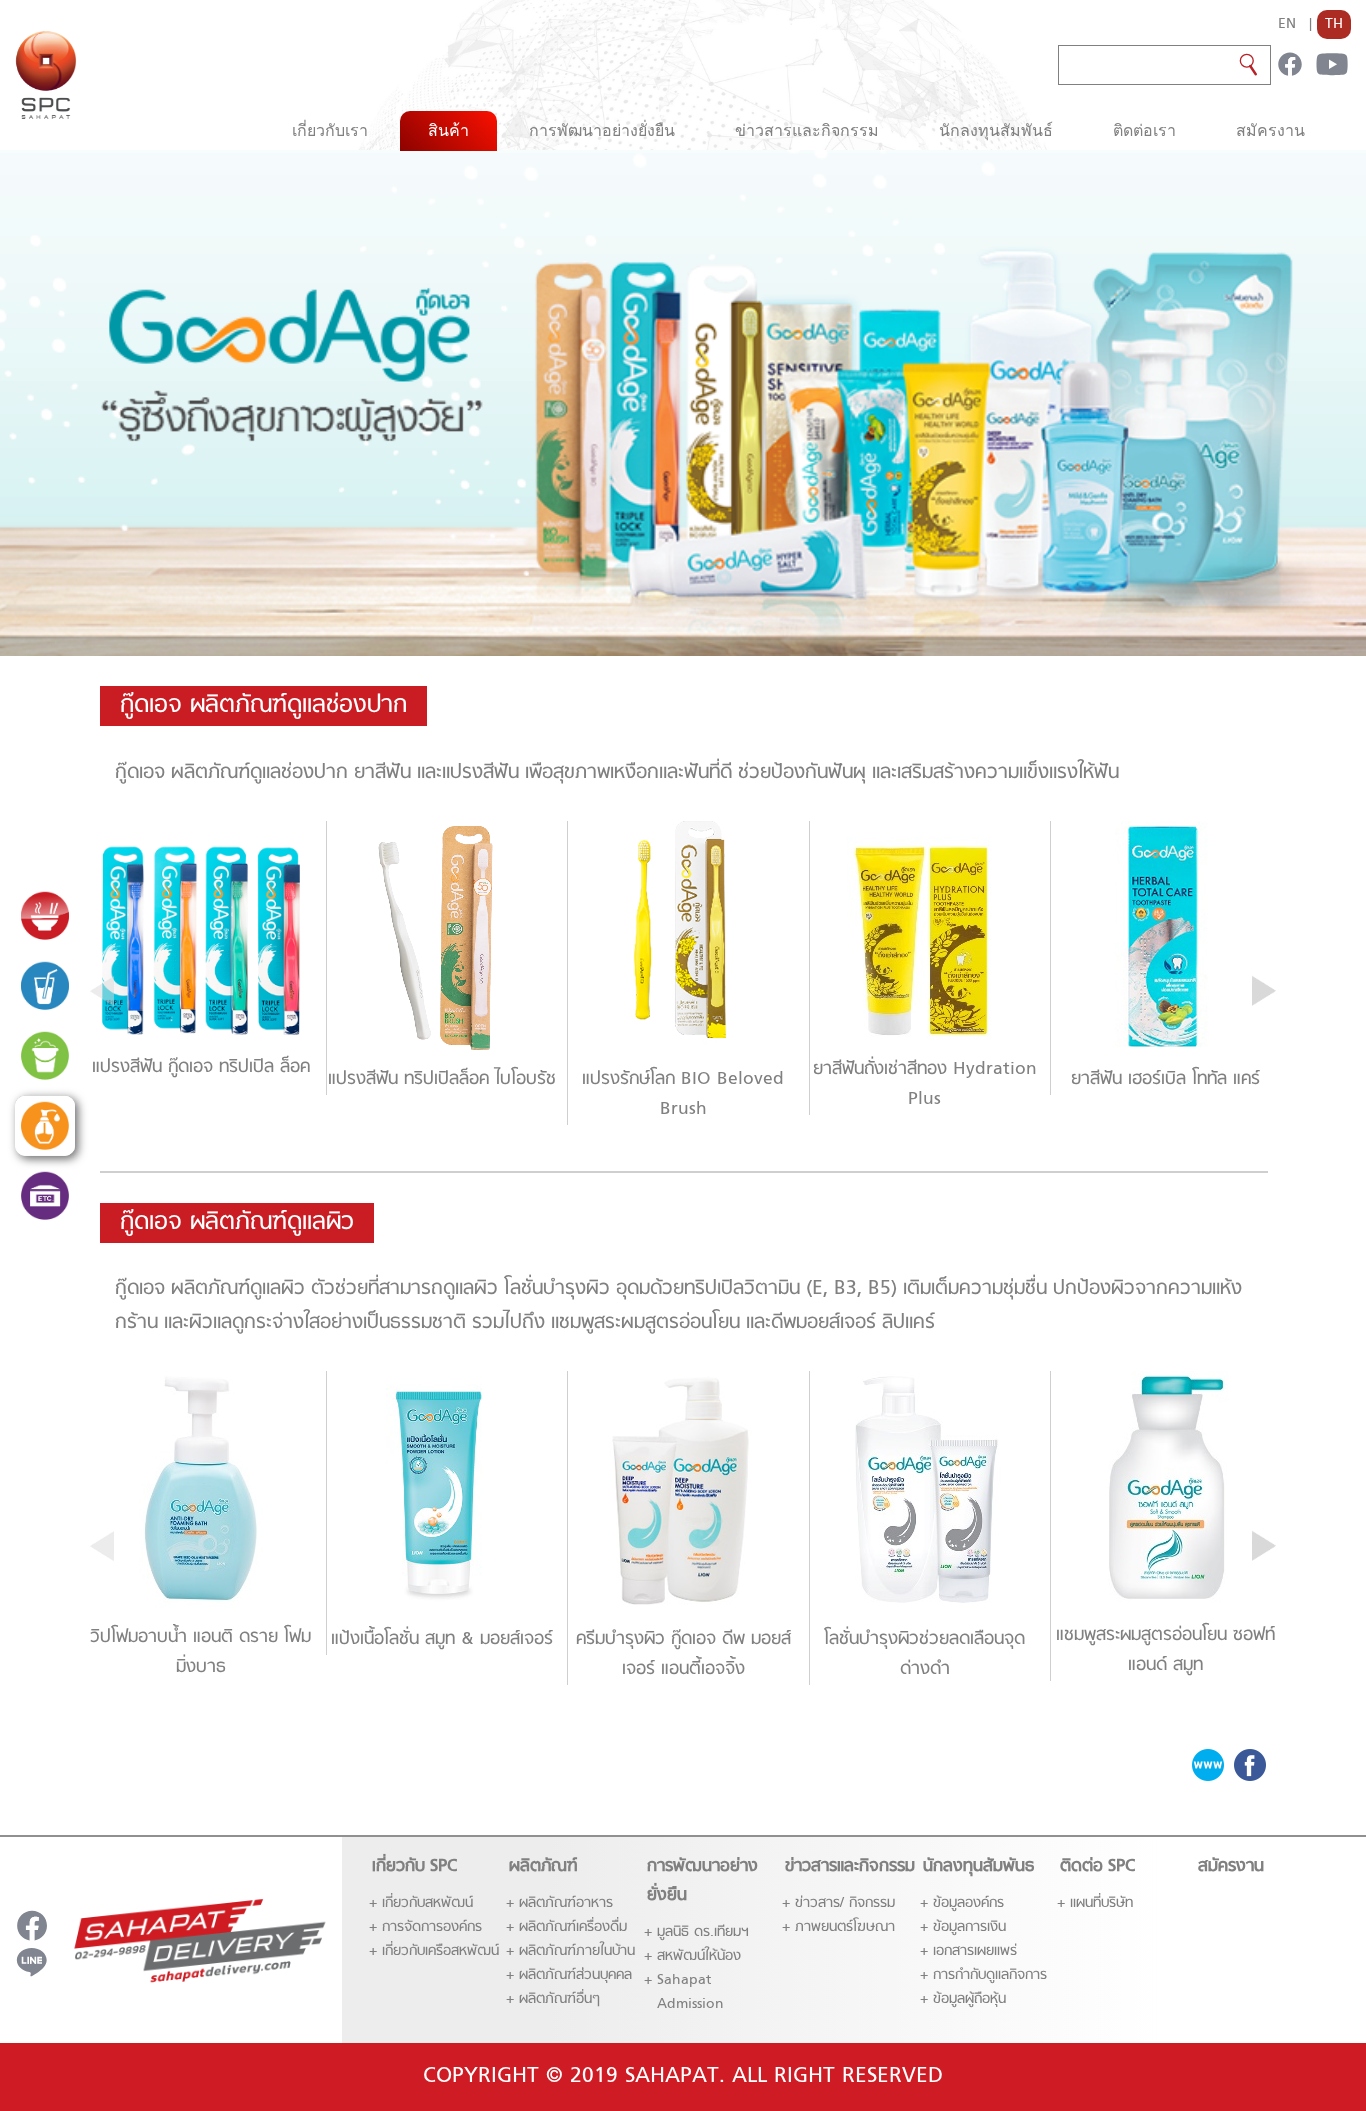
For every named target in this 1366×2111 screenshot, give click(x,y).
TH (1334, 24)
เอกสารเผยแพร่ (975, 1951)
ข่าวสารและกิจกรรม (807, 130)
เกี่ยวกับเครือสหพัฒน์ (440, 1951)
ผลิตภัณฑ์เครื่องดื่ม (573, 1927)
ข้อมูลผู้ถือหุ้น (969, 1999)
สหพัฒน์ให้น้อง (699, 1956)
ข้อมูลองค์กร (968, 1903)
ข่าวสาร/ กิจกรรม (845, 1903)
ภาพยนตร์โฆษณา (845, 1927)
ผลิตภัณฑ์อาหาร (566, 1903)
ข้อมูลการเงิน (969, 1927)
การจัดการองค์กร (432, 1927)
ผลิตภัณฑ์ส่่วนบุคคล (575, 1975)
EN (1287, 24)
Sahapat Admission (690, 1992)
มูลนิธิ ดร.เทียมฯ (703, 1932)
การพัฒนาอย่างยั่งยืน (602, 130)
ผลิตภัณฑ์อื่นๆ (559, 1999)
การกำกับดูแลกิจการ (990, 1975)
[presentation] (102, 990)
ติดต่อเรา (1144, 130)
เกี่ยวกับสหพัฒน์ (427, 1903)
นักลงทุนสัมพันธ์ (996, 130)
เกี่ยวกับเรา (330, 130)
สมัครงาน (1270, 130)
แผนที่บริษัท (1101, 1903)
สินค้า (448, 130)
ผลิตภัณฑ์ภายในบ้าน (577, 1951)
